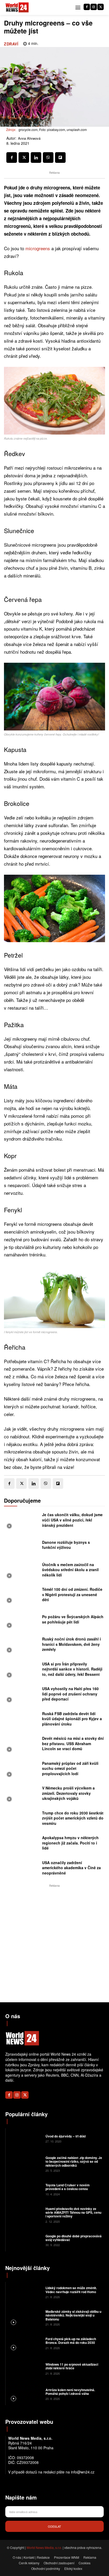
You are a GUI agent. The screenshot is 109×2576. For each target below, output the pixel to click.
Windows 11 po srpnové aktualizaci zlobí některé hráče (72, 2366)
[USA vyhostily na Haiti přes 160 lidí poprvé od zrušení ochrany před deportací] (22, 1695)
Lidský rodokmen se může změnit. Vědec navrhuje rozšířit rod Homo (71, 2290)
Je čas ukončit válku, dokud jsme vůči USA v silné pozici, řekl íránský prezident (72, 1520)
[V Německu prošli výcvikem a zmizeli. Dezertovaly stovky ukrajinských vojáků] (22, 1795)
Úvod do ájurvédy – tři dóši (66, 2136)
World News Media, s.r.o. (44, 2547)
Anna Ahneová (29, 138)
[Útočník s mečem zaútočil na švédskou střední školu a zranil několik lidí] (22, 1571)
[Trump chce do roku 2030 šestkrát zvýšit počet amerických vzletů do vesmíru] (22, 1820)
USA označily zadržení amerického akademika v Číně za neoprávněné (71, 1868)
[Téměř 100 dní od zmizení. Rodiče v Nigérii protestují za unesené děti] (22, 1596)
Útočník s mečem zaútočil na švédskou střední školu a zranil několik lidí (70, 1570)
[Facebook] (87, 7)
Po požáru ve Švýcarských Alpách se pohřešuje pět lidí (73, 1619)
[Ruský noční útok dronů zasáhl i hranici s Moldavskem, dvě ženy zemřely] (22, 1646)
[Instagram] (94, 7)
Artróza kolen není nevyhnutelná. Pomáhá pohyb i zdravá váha (70, 2392)
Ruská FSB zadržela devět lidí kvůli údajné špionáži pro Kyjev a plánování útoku (72, 1719)
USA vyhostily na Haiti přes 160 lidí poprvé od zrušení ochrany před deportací (70, 1694)
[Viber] (48, 158)
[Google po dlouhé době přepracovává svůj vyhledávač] (25, 2240)
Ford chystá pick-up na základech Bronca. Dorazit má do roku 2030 (71, 2341)
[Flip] (60, 158)
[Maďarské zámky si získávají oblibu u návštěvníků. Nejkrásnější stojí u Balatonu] (25, 2318)
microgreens (38, 248)
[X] (101, 7)
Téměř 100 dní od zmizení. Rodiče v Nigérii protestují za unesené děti (72, 1594)
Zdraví (11, 44)
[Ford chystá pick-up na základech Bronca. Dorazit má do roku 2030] (25, 2343)
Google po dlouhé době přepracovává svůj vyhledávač (74, 2238)
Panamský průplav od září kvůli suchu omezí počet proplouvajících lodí (70, 1768)
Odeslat (54, 2526)
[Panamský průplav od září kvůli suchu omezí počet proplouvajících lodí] (22, 1770)
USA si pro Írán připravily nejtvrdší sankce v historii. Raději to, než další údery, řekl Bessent (72, 1669)
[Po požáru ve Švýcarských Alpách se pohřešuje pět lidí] (22, 1621)
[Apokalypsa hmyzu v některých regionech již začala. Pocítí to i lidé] (22, 1844)
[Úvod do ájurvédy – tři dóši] (25, 2138)
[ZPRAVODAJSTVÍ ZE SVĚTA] (17, 8)
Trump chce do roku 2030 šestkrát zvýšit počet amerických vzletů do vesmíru (73, 1818)
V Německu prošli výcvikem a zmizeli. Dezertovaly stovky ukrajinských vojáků (68, 1793)
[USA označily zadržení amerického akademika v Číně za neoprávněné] (22, 1869)
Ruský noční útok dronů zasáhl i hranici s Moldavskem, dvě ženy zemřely (71, 1644)
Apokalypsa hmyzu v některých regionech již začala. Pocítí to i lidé (70, 1843)
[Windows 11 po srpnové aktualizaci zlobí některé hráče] (25, 2368)
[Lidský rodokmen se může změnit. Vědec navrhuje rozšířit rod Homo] (25, 2292)
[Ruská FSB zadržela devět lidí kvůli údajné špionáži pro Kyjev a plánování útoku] (22, 1720)
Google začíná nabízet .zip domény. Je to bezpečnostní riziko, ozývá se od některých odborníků (74, 2161)
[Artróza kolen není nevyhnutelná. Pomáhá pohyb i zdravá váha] (25, 2394)
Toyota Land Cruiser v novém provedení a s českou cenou (68, 2187)
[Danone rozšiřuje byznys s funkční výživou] (22, 1546)
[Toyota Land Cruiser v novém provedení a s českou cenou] (25, 2189)
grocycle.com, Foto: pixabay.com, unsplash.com (53, 129)
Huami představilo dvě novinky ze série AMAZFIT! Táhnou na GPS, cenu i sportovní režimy (73, 2212)
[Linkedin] (36, 158)
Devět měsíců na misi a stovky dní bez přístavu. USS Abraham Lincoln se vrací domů (73, 1743)
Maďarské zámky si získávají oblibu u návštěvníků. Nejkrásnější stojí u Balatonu (73, 2315)
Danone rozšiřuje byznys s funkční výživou (66, 1545)
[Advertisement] (54, 1943)
